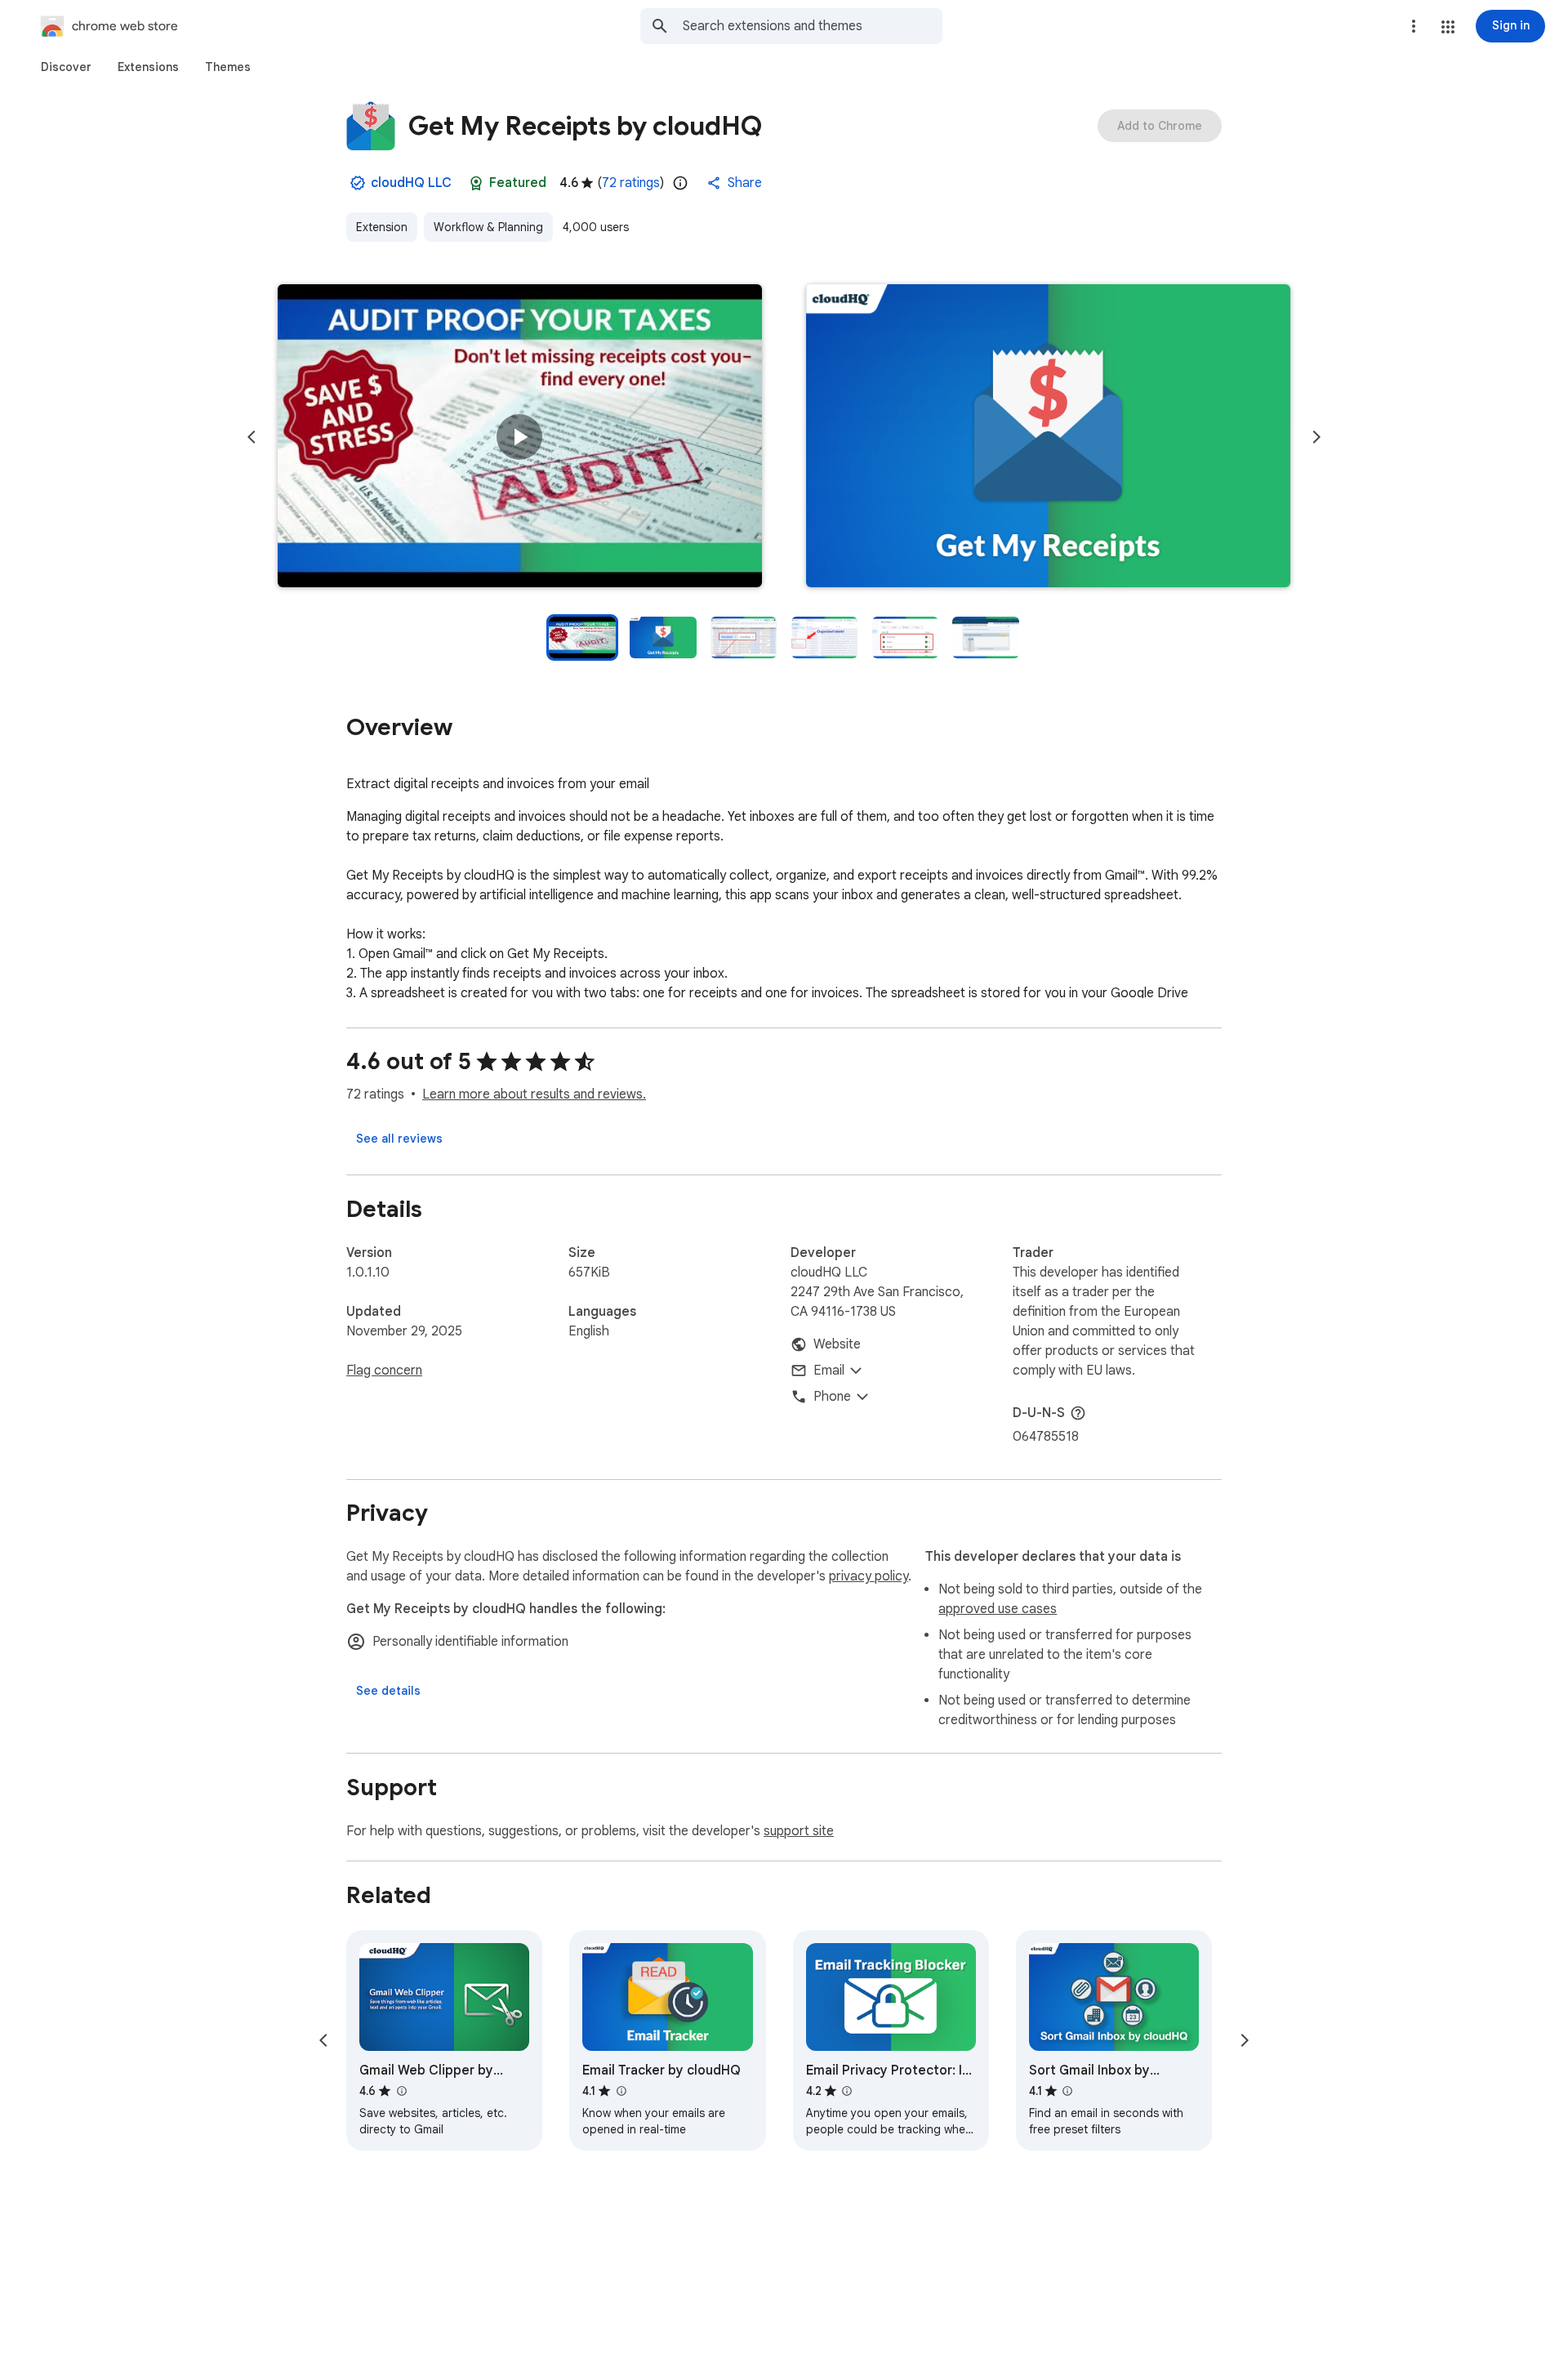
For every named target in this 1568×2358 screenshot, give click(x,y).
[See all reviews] (399, 1139)
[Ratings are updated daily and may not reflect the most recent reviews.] (680, 183)
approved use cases (998, 1609)
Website (837, 1344)
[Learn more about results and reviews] (1078, 1413)
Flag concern (384, 1371)
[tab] (66, 67)
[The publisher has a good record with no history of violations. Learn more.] (358, 183)
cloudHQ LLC (411, 183)
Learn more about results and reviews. (534, 1094)
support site (799, 1831)
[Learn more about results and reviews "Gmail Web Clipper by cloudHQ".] (401, 2091)
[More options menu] (1414, 26)
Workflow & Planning (488, 227)
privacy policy (869, 1576)
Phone (832, 1397)
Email (829, 1371)
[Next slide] (1316, 437)
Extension (382, 227)
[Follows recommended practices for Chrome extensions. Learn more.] (476, 183)
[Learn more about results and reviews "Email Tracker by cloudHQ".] (621, 2091)
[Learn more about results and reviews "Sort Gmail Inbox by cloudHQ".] (1067, 2091)
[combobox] (813, 26)
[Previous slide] (252, 437)
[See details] (388, 1691)
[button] (1448, 27)
